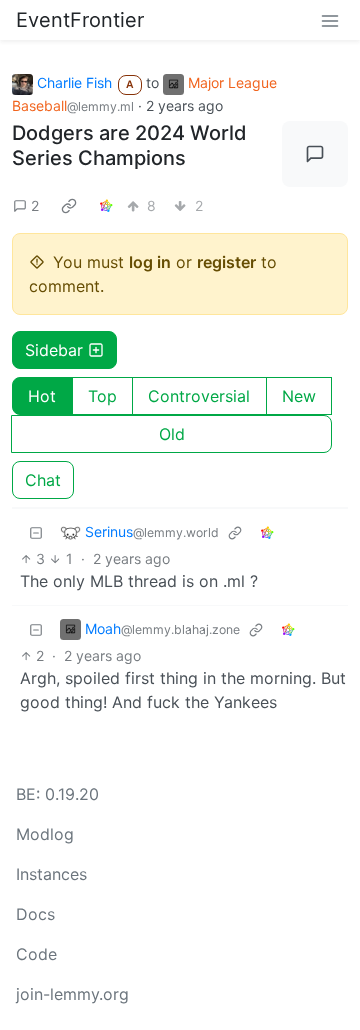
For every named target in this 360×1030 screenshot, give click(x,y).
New (299, 396)
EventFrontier (80, 20)
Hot (42, 396)
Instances (51, 874)
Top (102, 396)
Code (36, 954)
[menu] (330, 20)
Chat (43, 480)
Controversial (199, 396)
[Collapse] (36, 532)
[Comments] (315, 154)
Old (172, 434)
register (226, 262)
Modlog (45, 834)
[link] (69, 206)
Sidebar (54, 350)
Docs (35, 914)
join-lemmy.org (72, 994)
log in (150, 262)
